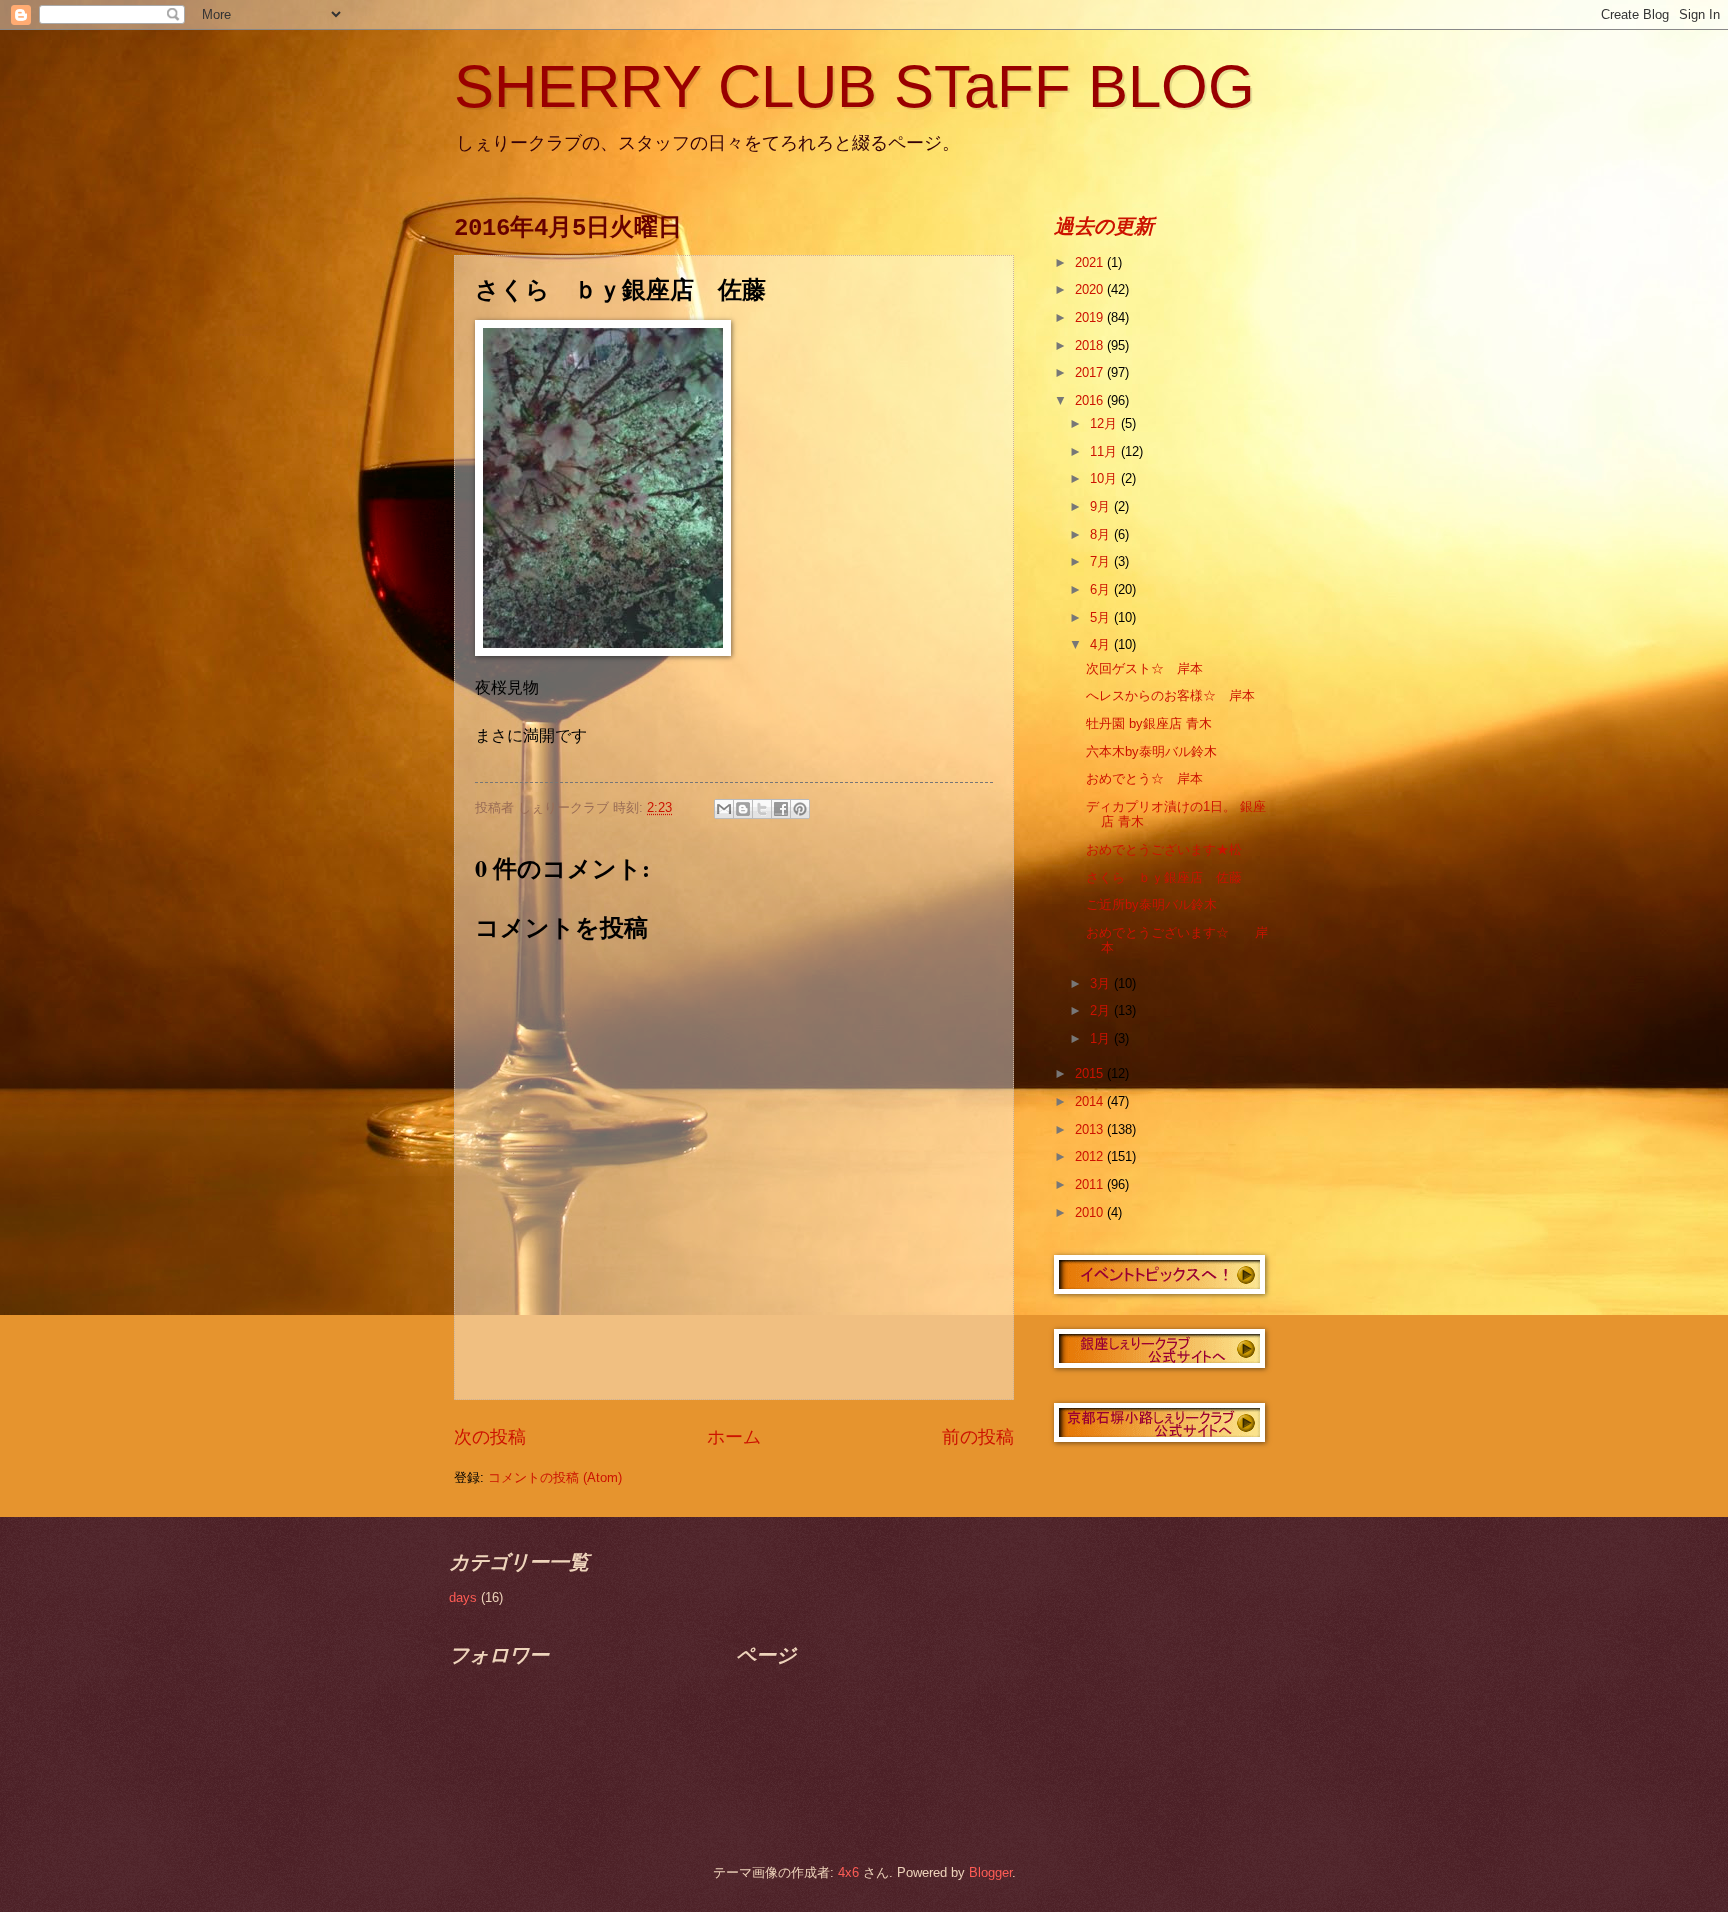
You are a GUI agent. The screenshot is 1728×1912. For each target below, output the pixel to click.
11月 (1105, 451)
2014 (1091, 1101)
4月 (1102, 644)
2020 (1091, 289)
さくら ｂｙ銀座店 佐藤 (1164, 877)
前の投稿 (978, 1437)
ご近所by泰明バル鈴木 (1151, 904)
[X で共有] (762, 809)
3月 (1102, 983)
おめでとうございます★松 (1164, 849)
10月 (1105, 478)
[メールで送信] (724, 809)
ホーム (734, 1437)
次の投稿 (490, 1437)
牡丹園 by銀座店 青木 (1149, 723)
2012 (1091, 1156)
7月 (1102, 561)
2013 (1091, 1129)
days (463, 1597)
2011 (1091, 1184)
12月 (1105, 423)
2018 (1091, 345)
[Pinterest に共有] (800, 809)
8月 (1102, 534)
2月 (1102, 1010)
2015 (1091, 1073)
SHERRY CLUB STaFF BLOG (854, 86)
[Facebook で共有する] (781, 809)
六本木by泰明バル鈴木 (1151, 751)
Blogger (990, 1872)
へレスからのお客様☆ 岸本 (1170, 695)
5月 (1102, 617)
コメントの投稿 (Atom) (555, 1477)
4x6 (848, 1872)
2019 (1091, 317)
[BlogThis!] (743, 809)
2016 (1091, 400)
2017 (1091, 372)
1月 (1102, 1038)
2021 (1091, 262)
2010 (1091, 1212)
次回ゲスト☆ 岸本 (1144, 668)
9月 (1102, 506)
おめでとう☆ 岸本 (1144, 778)
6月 (1102, 589)
